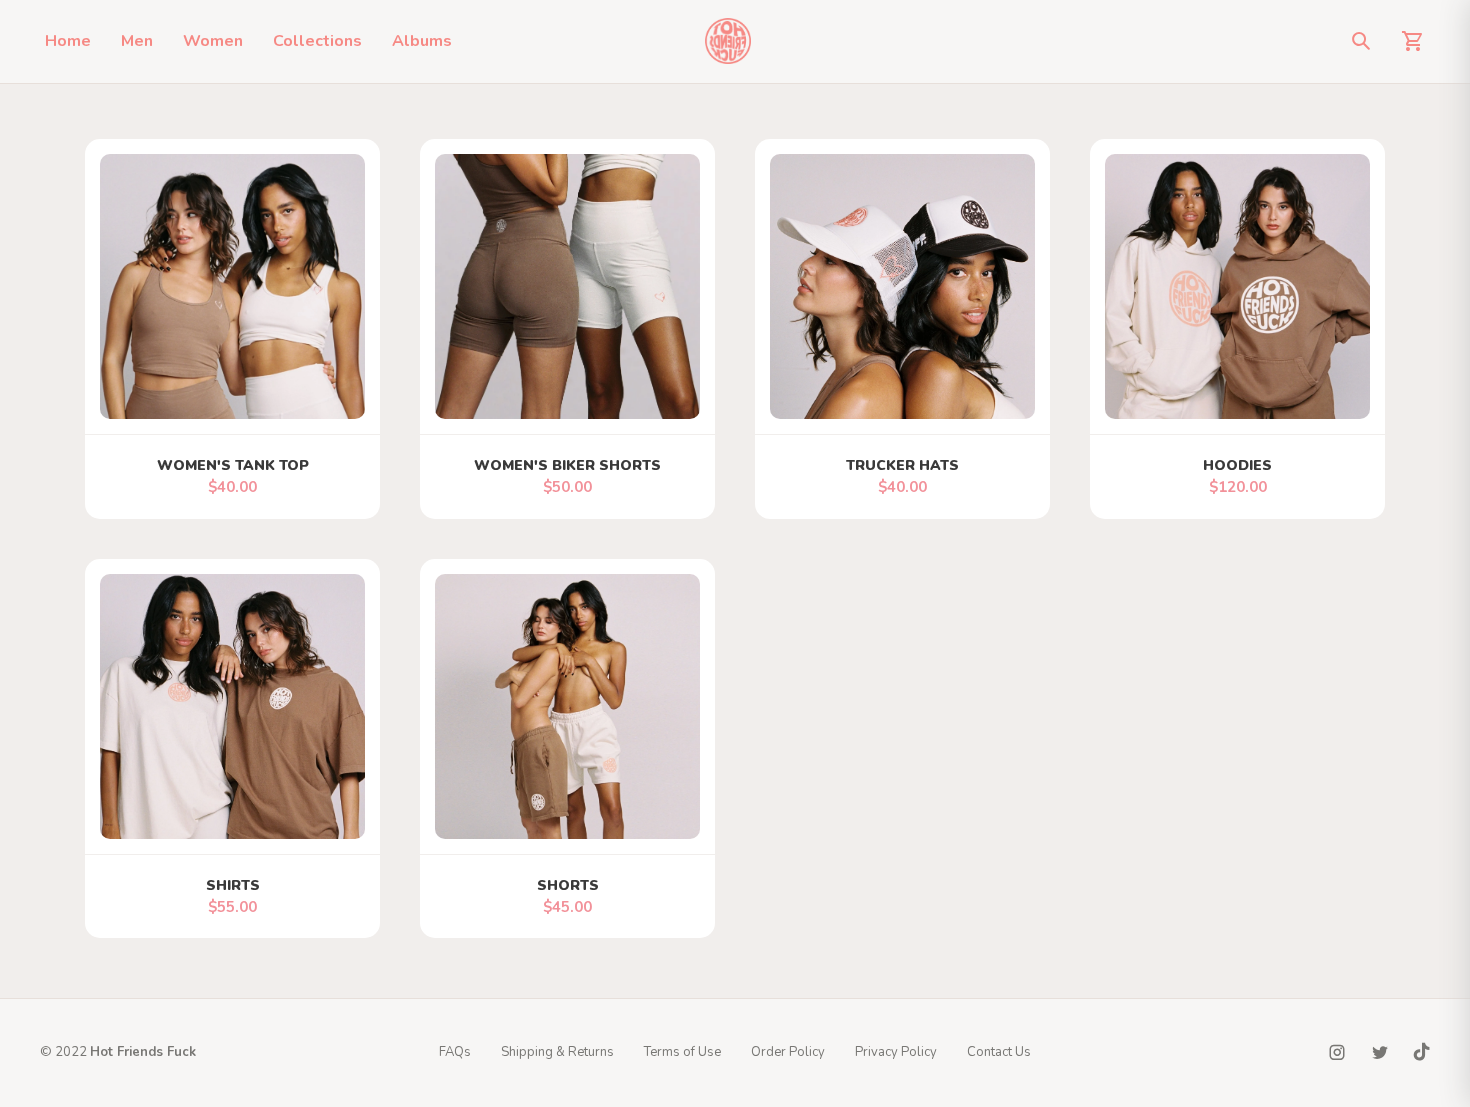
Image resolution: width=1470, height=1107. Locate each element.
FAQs (455, 1052)
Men (137, 41)
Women (213, 41)
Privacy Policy (896, 1052)
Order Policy (788, 1052)
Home (68, 41)
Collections (317, 41)
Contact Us (999, 1052)
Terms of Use (682, 1052)
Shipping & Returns (557, 1052)
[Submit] (1361, 40)
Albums (422, 41)
